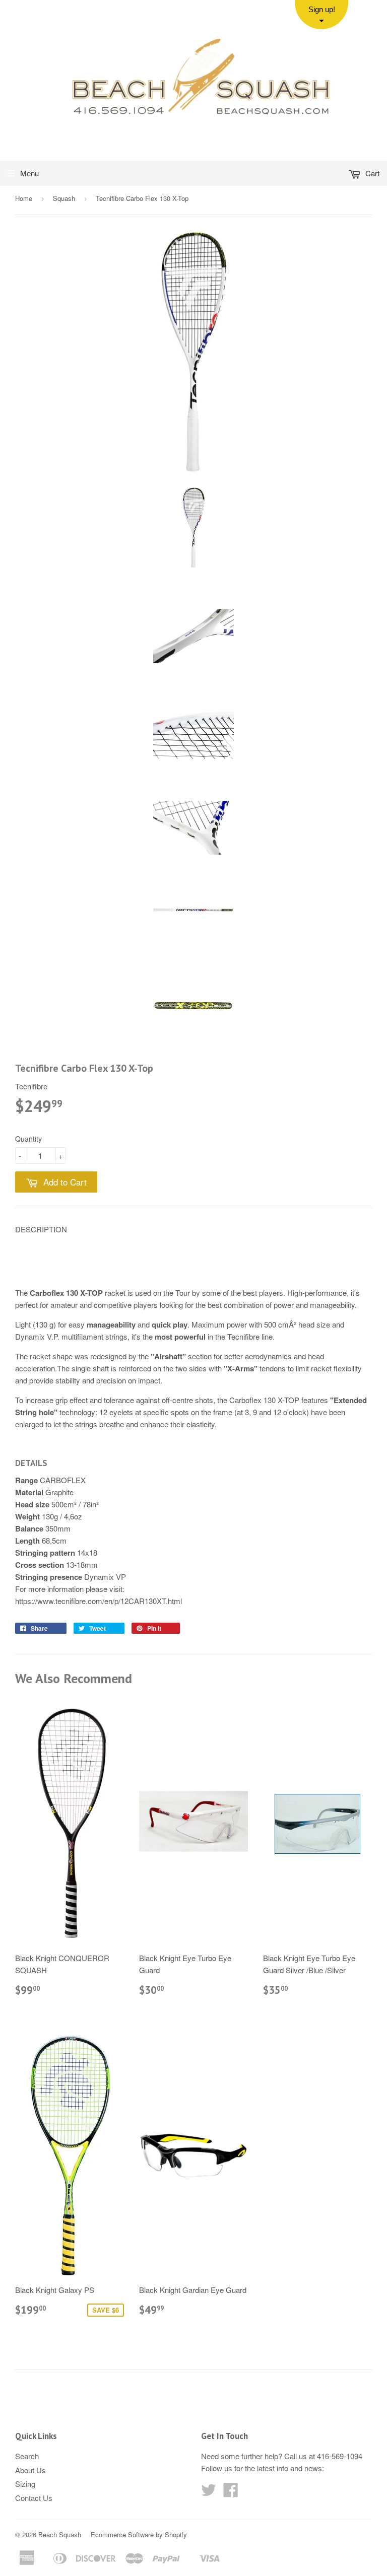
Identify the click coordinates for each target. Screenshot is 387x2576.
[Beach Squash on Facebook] (231, 2493)
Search (27, 2456)
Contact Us (34, 2498)
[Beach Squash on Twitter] (209, 2493)
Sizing (25, 2484)
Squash (64, 198)
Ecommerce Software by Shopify (139, 2534)
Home (24, 198)
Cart (371, 173)
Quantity (28, 1139)
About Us (30, 2470)
